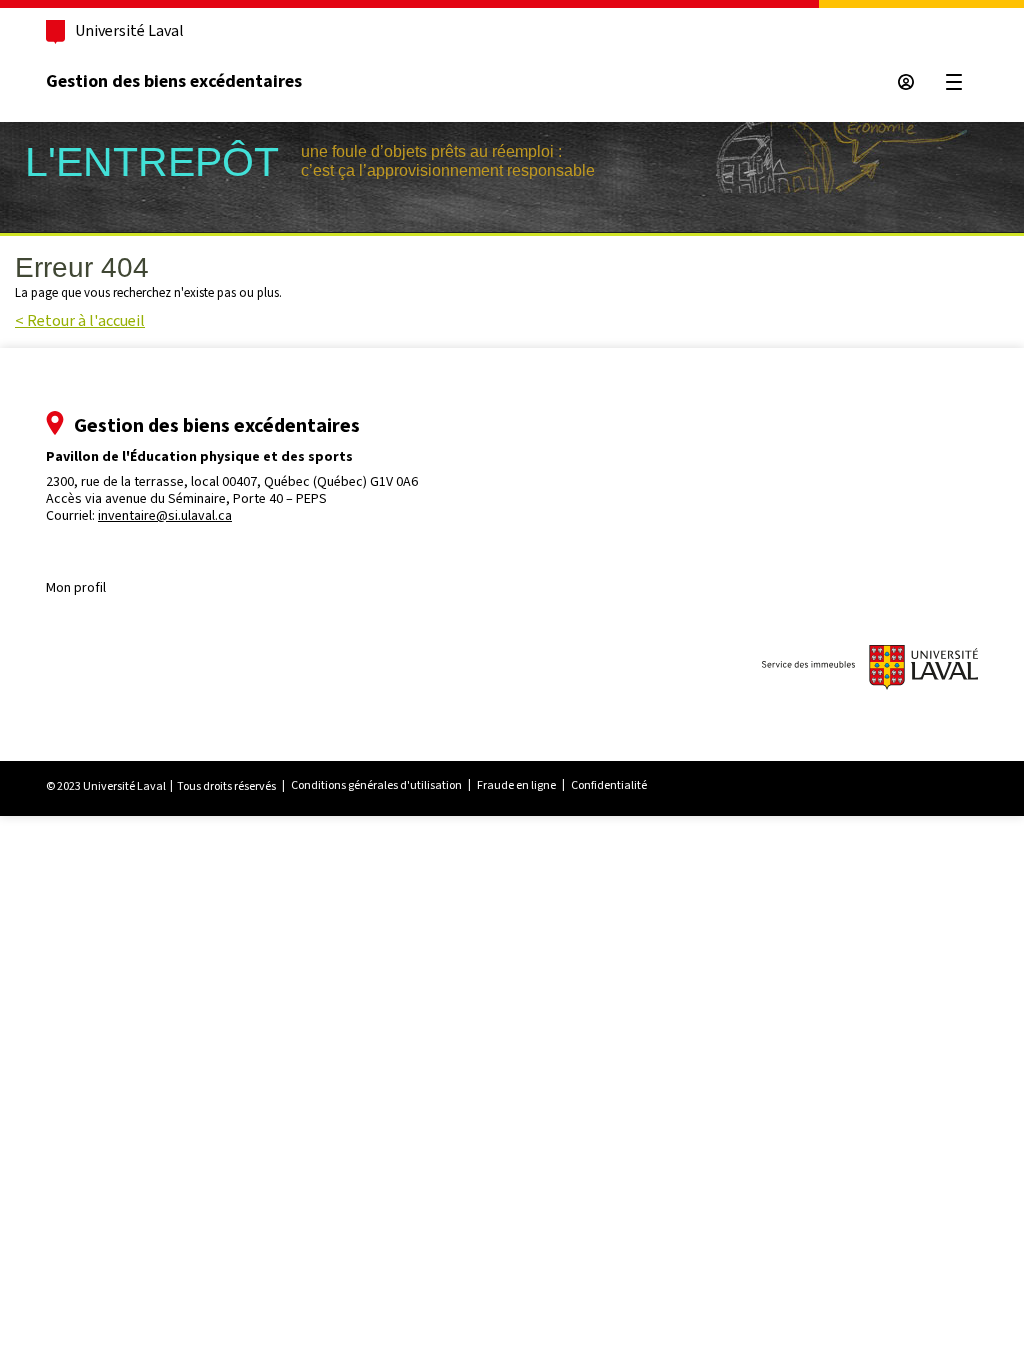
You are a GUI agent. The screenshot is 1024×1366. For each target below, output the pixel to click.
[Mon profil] (906, 82)
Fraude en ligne (516, 785)
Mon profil (76, 587)
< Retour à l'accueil (80, 320)
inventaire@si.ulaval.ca (165, 515)
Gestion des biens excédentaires (174, 81)
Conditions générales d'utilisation (376, 785)
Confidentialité (609, 785)
